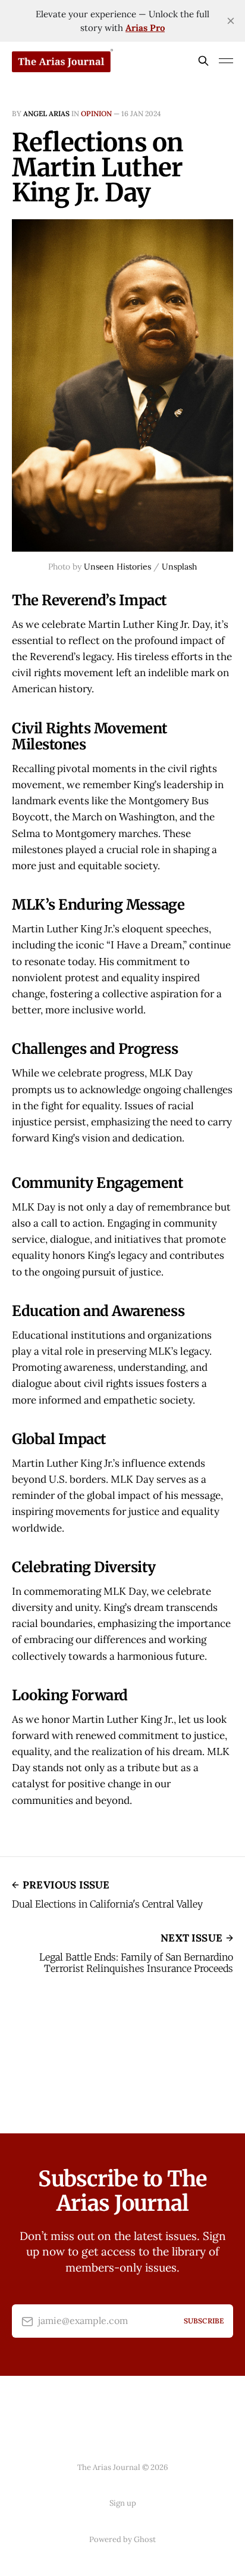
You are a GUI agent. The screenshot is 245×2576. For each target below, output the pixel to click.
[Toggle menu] (226, 61)
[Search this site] (203, 61)
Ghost (145, 2539)
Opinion (96, 113)
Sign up (123, 2503)
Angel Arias (46, 113)
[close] (231, 21)
